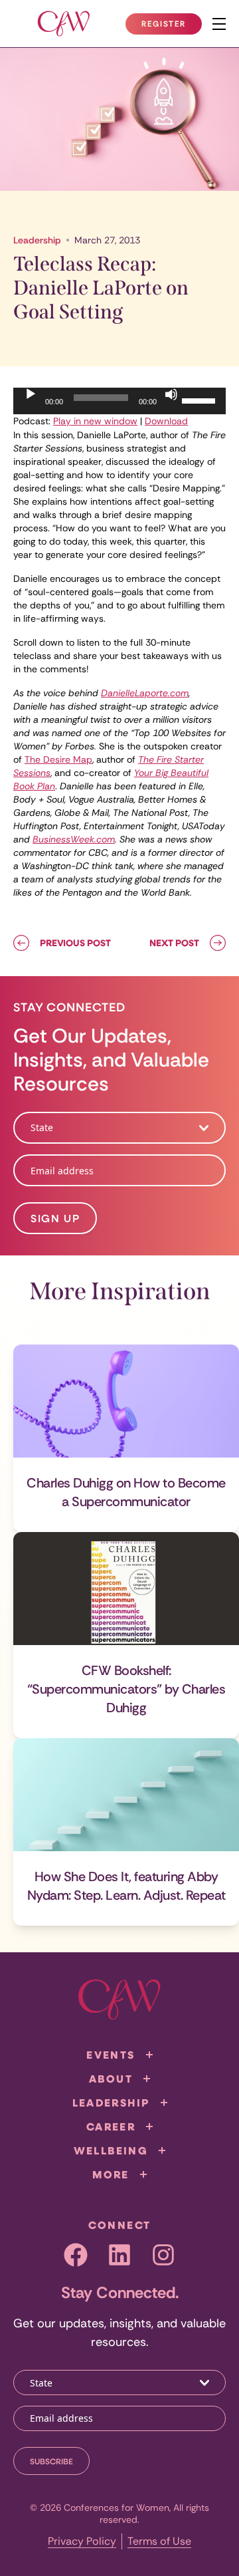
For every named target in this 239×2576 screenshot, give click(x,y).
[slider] (200, 400)
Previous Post (75, 943)
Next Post (174, 943)
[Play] (31, 394)
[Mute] (171, 394)
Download (166, 421)
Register (171, 27)
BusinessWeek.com (74, 839)
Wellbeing (111, 2150)
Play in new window (95, 421)
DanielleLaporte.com (145, 693)
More (111, 2174)
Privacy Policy (82, 2541)
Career (111, 2126)
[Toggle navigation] (219, 24)
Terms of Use (159, 2541)
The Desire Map (58, 759)
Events (111, 2055)
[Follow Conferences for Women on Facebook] (76, 2255)
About (111, 2079)
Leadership (37, 240)
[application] (119, 401)
